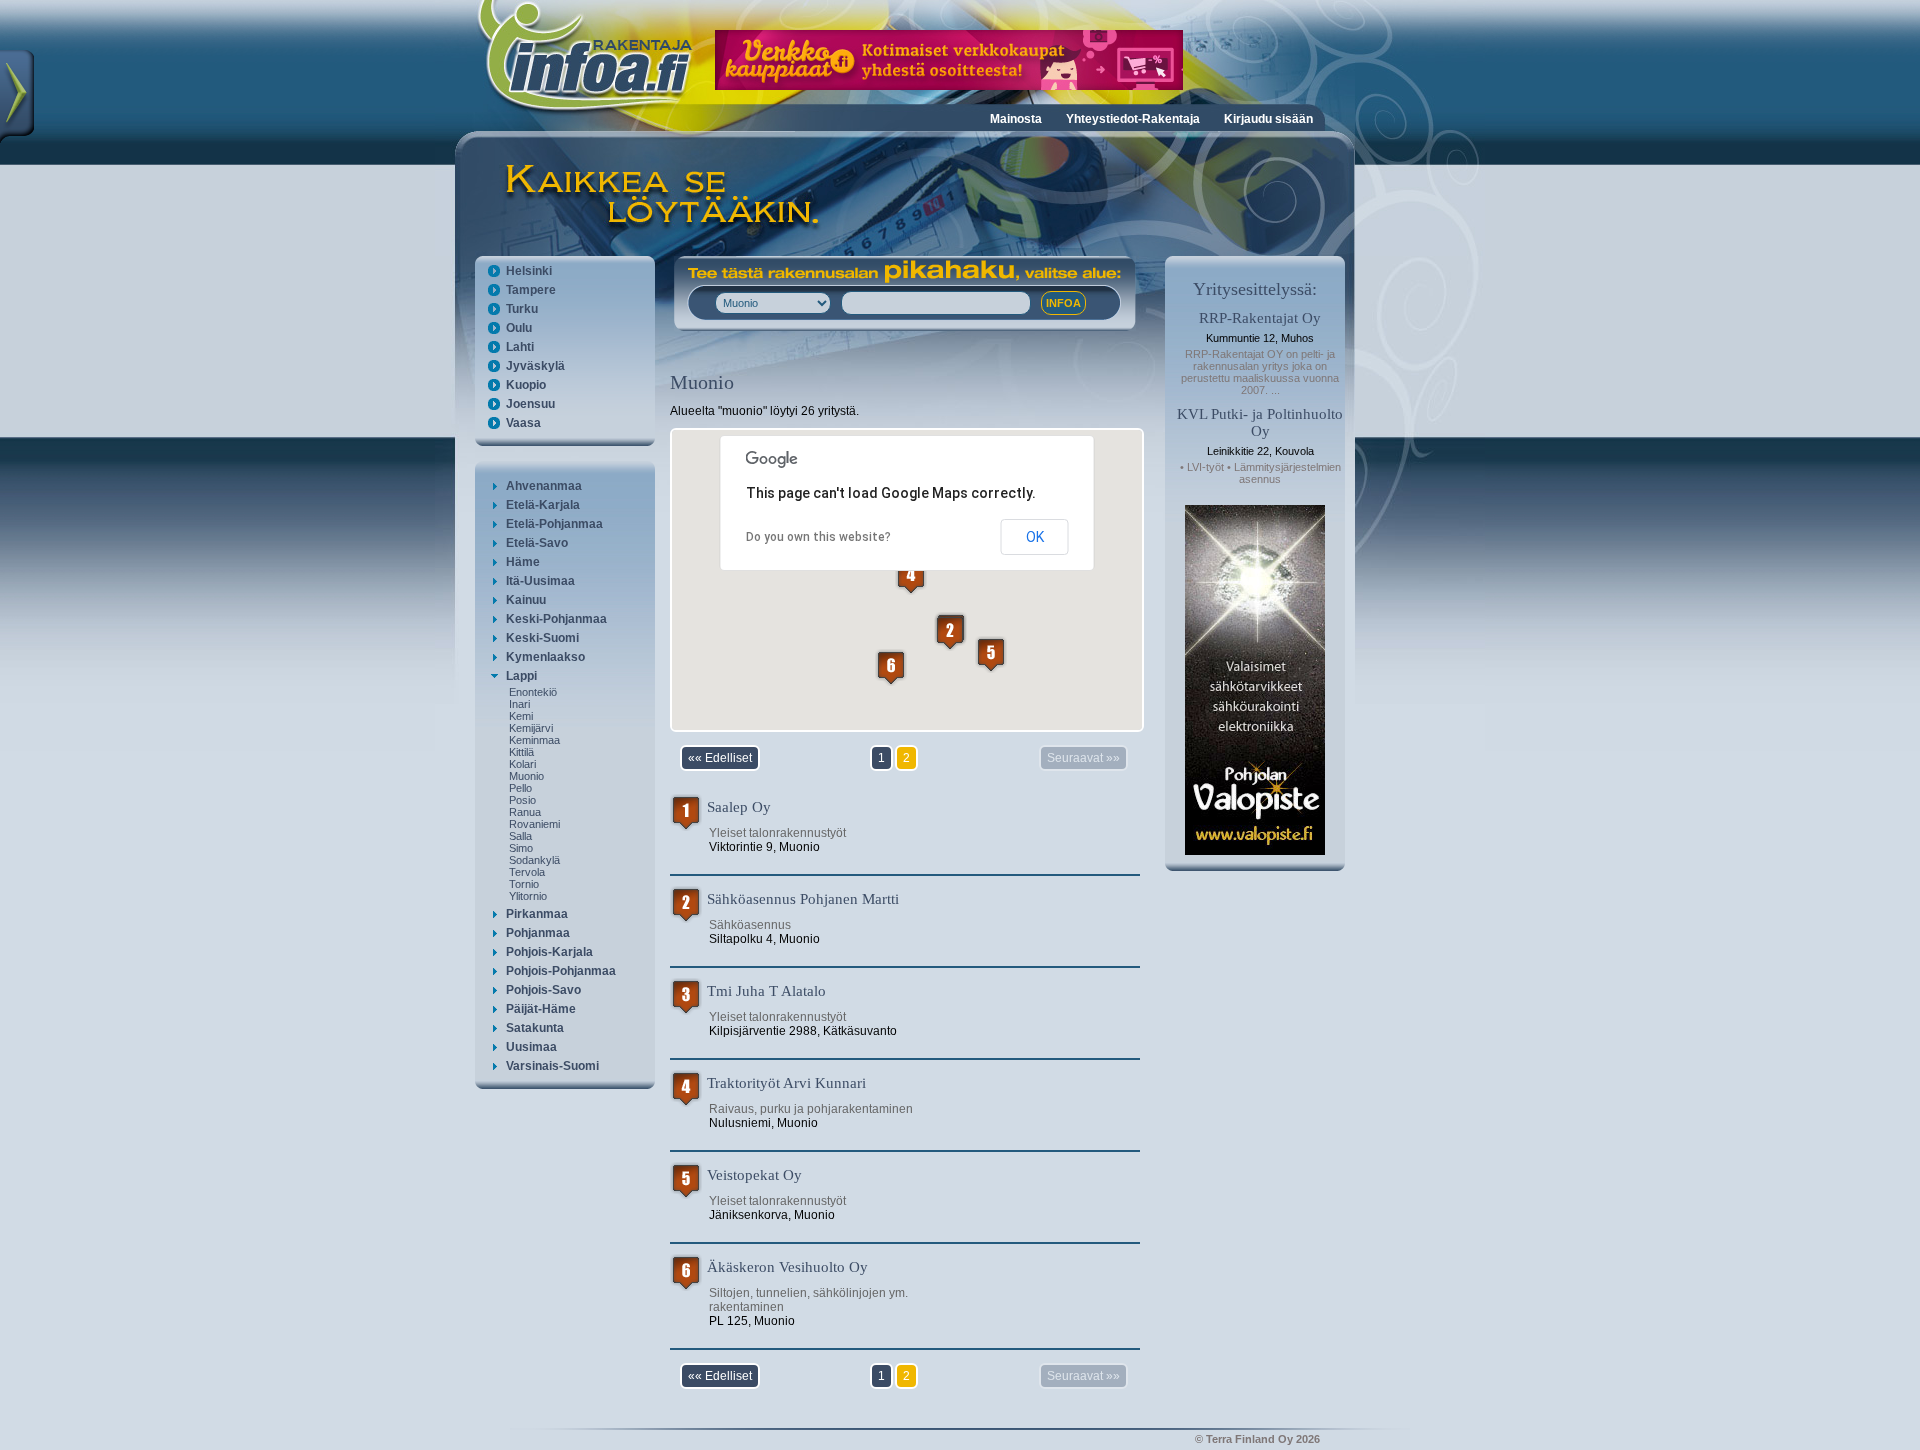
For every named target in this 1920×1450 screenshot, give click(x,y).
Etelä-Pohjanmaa (554, 524)
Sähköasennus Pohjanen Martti (803, 899)
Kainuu (526, 600)
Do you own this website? (818, 537)
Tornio (524, 884)
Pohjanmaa (538, 933)
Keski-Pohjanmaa (556, 619)
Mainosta (1016, 119)
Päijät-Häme (541, 1009)
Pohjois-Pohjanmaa (561, 971)
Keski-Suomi (542, 638)
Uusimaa (531, 1047)
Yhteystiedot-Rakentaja (1133, 119)
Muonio (526, 776)
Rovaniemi (534, 824)
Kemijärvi (531, 728)
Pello (520, 788)
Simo (521, 848)
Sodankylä (534, 860)
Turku (522, 309)
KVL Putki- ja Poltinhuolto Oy (1260, 422)
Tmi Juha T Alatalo (766, 991)
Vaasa (523, 423)
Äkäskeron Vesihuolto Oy (787, 1267)
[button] (950, 632)
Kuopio (526, 385)
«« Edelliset (720, 758)
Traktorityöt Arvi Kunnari (786, 1083)
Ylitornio (528, 896)
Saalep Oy (739, 807)
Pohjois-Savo (543, 990)
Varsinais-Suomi (552, 1066)
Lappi (521, 676)
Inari (519, 704)
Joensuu (530, 404)
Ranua (525, 812)
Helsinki (529, 271)
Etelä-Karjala (543, 505)
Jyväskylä (535, 366)
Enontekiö (533, 692)
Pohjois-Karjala (549, 952)
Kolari (522, 764)
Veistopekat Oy (754, 1175)
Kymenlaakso (545, 657)
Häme (523, 562)
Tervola (527, 872)
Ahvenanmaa (544, 486)
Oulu (519, 328)
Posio (522, 800)
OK (1035, 537)
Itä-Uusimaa (540, 581)
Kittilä (521, 752)
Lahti (520, 347)
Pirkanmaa (537, 914)
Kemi (521, 716)
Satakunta (535, 1028)
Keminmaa (534, 740)
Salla (520, 836)
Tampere (531, 290)
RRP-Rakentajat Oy (1260, 318)
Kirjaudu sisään (1268, 119)
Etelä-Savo (537, 543)
